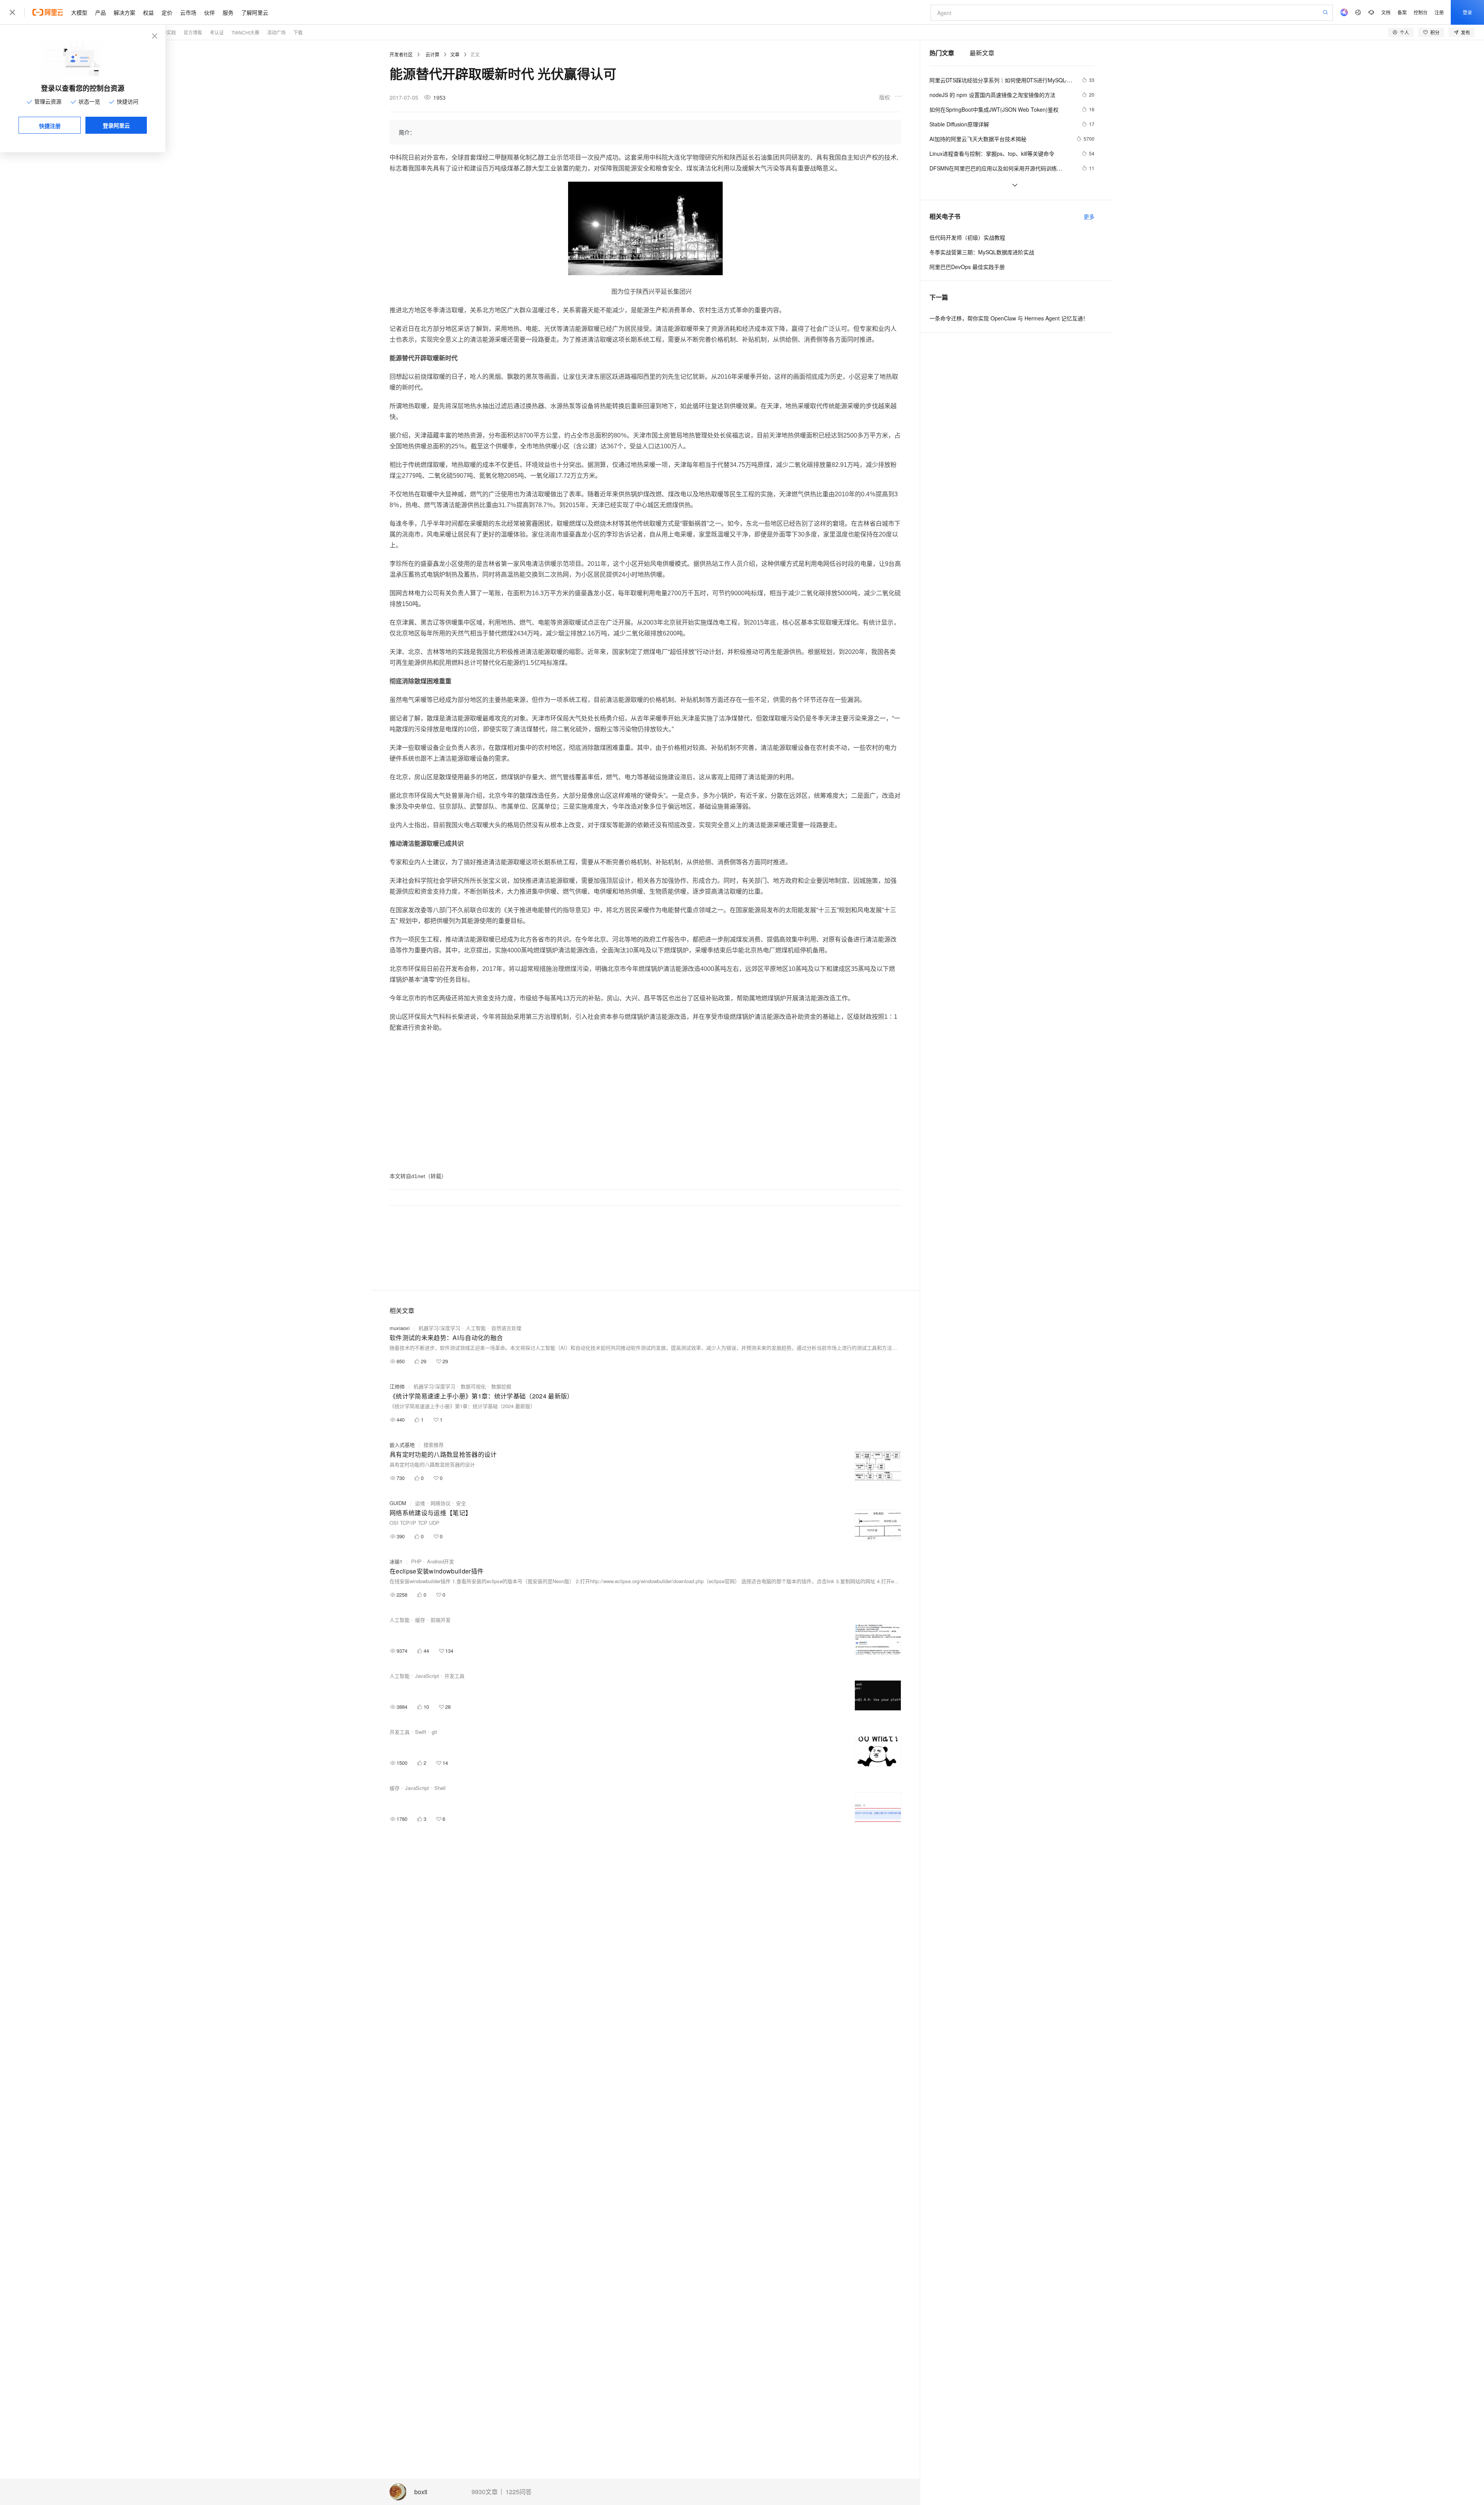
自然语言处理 (506, 1328)
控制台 (1421, 12)
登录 (1467, 12)
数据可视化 (473, 1386)
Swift (421, 1732)
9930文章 (485, 2492)
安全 (461, 1503)
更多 (1089, 216)
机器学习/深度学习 (439, 1328)
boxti (421, 2492)
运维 (420, 1503)
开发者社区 (401, 54)
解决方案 (124, 12)
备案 (1402, 12)
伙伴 (209, 12)
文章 (455, 54)
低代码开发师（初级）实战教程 (967, 237)
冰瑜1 (396, 1561)
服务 (228, 12)
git (434, 1732)
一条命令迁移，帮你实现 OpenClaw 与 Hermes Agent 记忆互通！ (1009, 318)
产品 (100, 12)
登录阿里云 (116, 125)
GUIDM (398, 1503)
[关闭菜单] (12, 12)
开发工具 (454, 1676)
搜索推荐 (434, 1445)
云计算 (432, 54)
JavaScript (427, 1676)
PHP (416, 1561)
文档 (1386, 12)
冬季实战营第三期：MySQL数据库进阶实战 (982, 252)
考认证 (217, 32)
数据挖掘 (501, 1386)
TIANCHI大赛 (245, 32)
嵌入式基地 (402, 1445)
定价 (167, 12)
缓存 (420, 1620)
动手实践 (167, 32)
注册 (1439, 12)
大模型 (79, 12)
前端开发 (441, 1620)
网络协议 (441, 1503)
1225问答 (519, 2492)
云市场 (188, 12)
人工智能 (476, 1328)
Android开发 (441, 1561)
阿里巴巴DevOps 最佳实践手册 (967, 267)
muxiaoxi (400, 1328)
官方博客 (193, 32)
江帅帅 (397, 1386)
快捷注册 (50, 126)
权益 (148, 12)
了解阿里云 (255, 12)
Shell (440, 1788)
